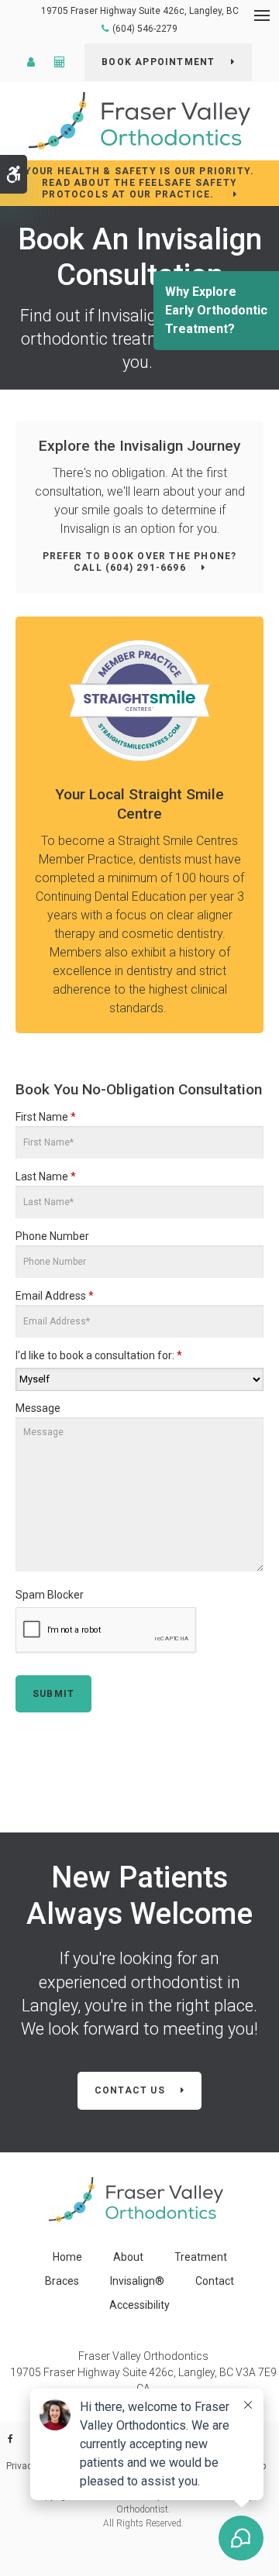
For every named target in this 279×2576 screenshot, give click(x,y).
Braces (62, 2281)
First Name (46, 1117)
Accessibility (139, 2305)
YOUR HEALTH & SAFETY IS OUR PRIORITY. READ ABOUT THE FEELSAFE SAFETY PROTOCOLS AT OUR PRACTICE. (139, 183)
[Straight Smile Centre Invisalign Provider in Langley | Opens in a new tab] (139, 701)
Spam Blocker (50, 1595)
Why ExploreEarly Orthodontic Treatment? (216, 310)
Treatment (201, 2257)
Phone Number (52, 1236)
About (128, 2257)
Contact (215, 2281)
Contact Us (130, 2090)
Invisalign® (137, 2281)
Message (38, 1408)
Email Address (55, 1296)
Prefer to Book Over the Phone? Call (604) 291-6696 (140, 562)
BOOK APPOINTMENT (158, 62)
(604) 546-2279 (145, 29)
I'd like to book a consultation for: (99, 1355)
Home (67, 2257)
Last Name (46, 1176)
